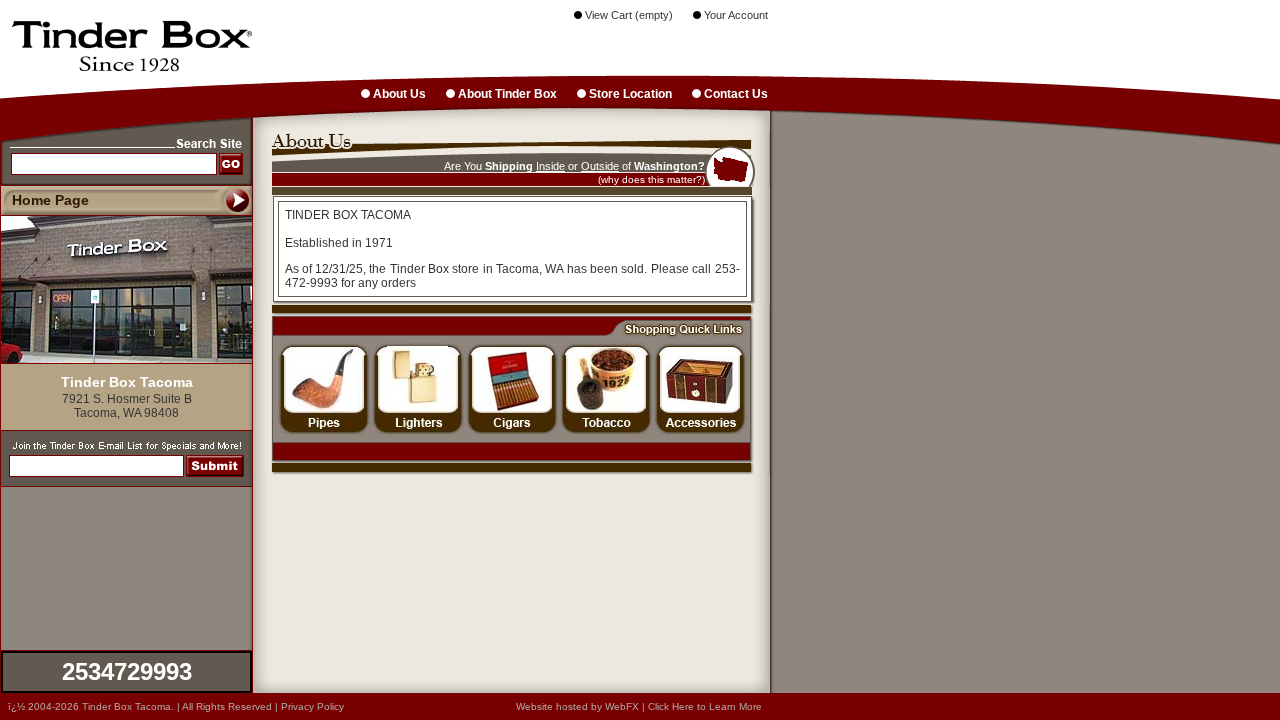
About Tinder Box (506, 94)
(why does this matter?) (651, 179)
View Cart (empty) (627, 15)
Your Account (734, 15)
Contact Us (734, 94)
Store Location (629, 94)
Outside (600, 166)
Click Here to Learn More (705, 706)
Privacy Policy (312, 706)
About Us (398, 94)
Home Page (50, 200)
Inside (550, 166)
